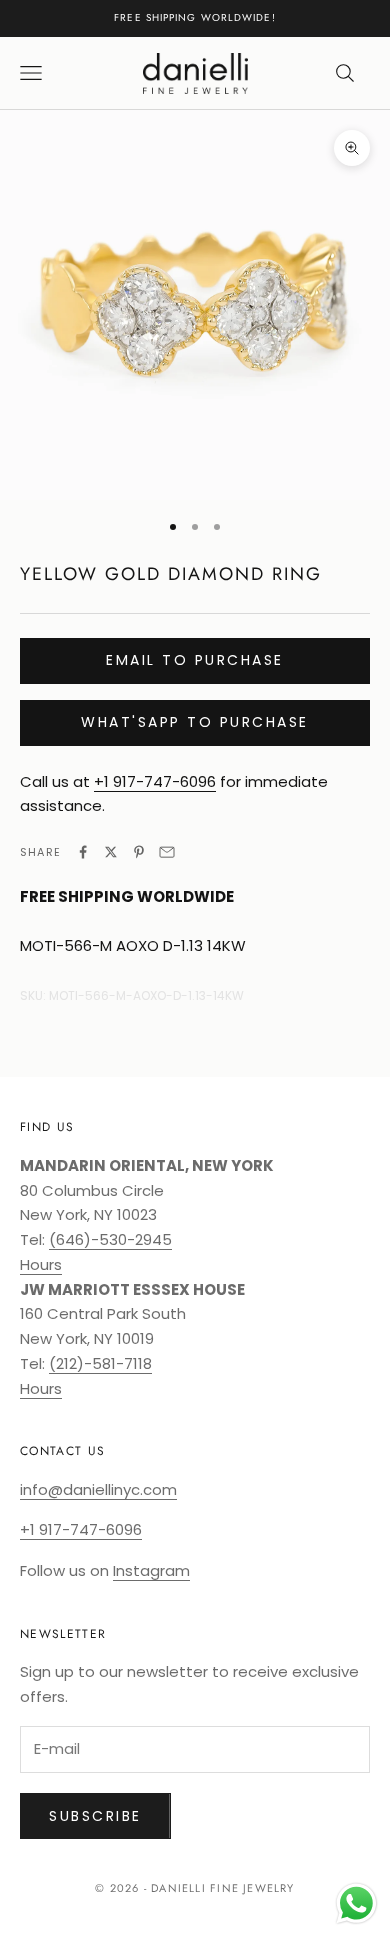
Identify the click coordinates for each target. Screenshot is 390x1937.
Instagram (151, 1570)
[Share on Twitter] (111, 852)
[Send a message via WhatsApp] (356, 1903)
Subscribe (95, 1816)
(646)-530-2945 (110, 1239)
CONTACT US (62, 1451)
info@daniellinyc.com (98, 1489)
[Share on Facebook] (83, 852)
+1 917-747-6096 (155, 781)
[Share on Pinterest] (139, 852)
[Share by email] (167, 852)
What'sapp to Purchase (195, 722)
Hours (41, 1264)
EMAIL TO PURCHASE (195, 660)
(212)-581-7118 (100, 1363)
